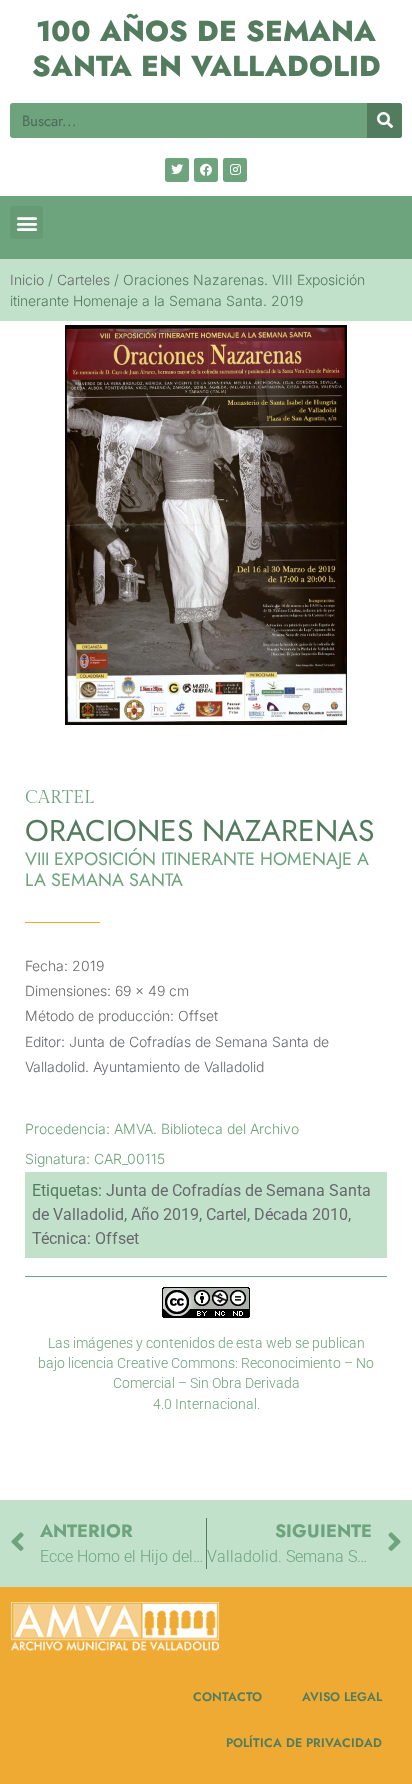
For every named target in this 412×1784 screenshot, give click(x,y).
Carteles (83, 279)
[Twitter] (177, 170)
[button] (26, 222)
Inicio (27, 279)
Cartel (226, 1214)
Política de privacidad (304, 1743)
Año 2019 (165, 1214)
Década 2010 (301, 1214)
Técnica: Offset (85, 1238)
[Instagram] (235, 170)
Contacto (227, 1697)
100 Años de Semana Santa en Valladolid (206, 48)
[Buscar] (384, 120)
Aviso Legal (342, 1697)
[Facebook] (206, 170)
